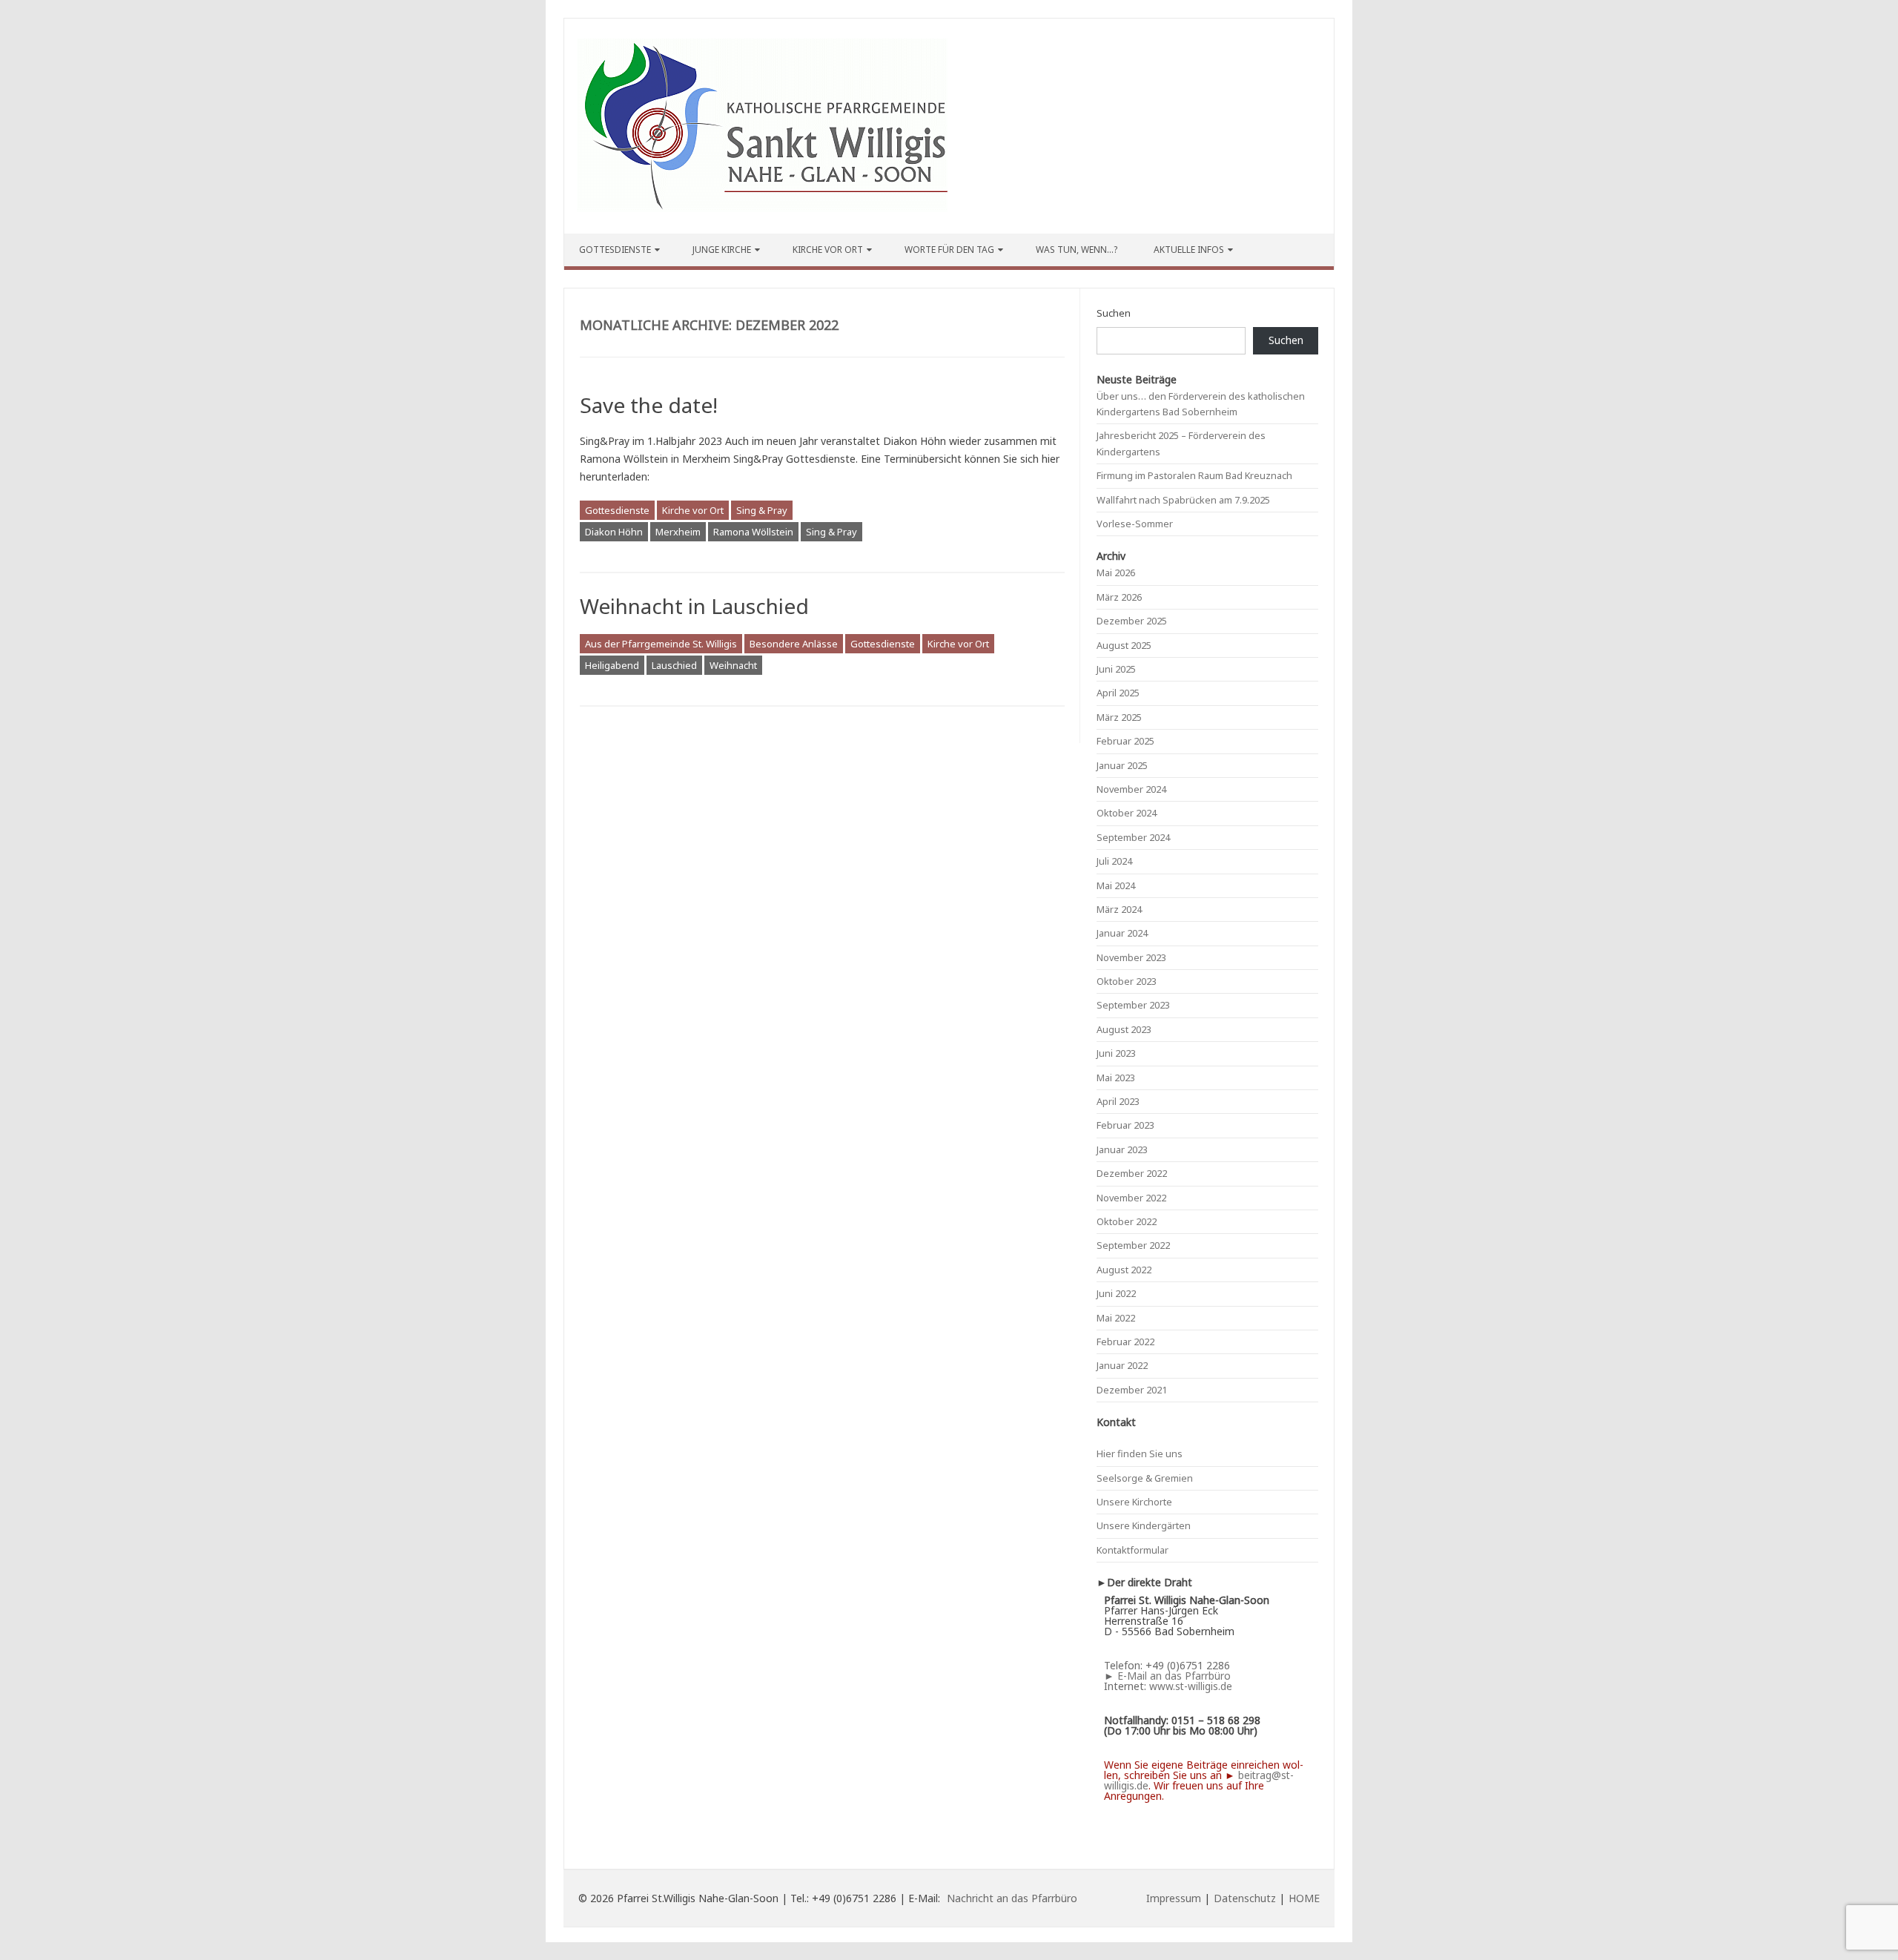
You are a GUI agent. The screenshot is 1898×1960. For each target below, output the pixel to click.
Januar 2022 (1122, 1365)
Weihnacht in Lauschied (694, 606)
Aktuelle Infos (1189, 250)
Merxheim (678, 532)
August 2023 (1124, 1029)
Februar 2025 (1125, 741)
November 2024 (1131, 789)
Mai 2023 (1116, 1078)
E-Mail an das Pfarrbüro (1174, 1676)
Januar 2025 (1122, 765)
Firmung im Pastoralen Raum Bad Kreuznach (1194, 475)
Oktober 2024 (1127, 813)
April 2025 (1118, 693)
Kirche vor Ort (828, 250)
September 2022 (1133, 1245)
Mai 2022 (1116, 1318)
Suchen (1114, 313)
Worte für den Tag (949, 250)
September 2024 (1133, 837)
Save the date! (649, 405)
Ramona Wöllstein (753, 532)
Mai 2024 (1116, 885)
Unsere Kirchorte (1134, 1502)
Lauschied (674, 665)
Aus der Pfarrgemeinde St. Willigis (661, 644)
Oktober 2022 (1127, 1221)
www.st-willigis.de (1191, 1686)
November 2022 (1131, 1198)
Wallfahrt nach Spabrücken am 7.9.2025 (1183, 500)
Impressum (1174, 1898)
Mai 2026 (1116, 573)
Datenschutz (1245, 1898)
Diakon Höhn (614, 532)
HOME (1304, 1898)
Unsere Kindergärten (1144, 1525)
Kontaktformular (1132, 1550)
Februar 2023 (1125, 1125)
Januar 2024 (1122, 933)
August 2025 (1124, 645)
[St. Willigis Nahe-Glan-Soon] (762, 208)
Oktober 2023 (1127, 981)
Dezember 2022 (1132, 1173)
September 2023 (1133, 1005)
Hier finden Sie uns (1140, 1453)
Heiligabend (612, 665)
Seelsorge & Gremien (1145, 1478)
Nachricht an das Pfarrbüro (1012, 1898)
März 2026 (1119, 597)
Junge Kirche (722, 250)
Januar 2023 (1122, 1149)
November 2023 (1131, 957)
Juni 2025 (1116, 669)
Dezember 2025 (1132, 621)
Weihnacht (733, 665)
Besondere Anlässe (794, 644)
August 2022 (1124, 1270)
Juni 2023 (1116, 1053)
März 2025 (1119, 717)
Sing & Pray (762, 510)
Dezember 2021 (1132, 1390)
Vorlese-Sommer (1135, 524)
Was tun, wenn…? (1077, 250)
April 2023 (1118, 1101)
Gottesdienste (615, 250)
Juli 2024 (1114, 861)
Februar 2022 (1125, 1342)
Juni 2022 (1116, 1293)
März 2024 (1119, 909)
